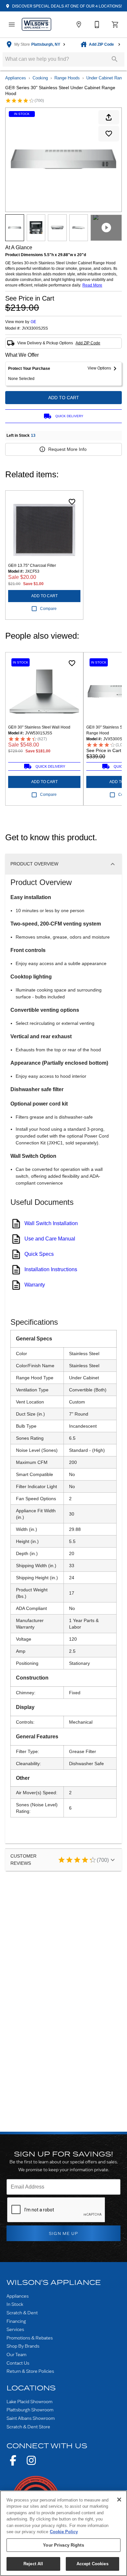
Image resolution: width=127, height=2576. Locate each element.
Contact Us (18, 2363)
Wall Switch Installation (51, 1223)
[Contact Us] (97, 25)
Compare (48, 609)
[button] (12, 25)
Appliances (16, 78)
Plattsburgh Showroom (30, 2410)
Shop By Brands (23, 2346)
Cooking (40, 78)
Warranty (35, 1285)
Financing (16, 2321)
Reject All (33, 2564)
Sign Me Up (64, 2233)
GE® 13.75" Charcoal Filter (32, 566)
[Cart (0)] (115, 25)
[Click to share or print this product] (109, 117)
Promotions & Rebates (30, 2338)
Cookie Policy (64, 2532)
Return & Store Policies (30, 2371)
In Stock (15, 2304)
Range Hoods (67, 78)
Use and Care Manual (50, 1239)
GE (33, 322)
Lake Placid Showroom (29, 2401)
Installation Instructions (51, 1269)
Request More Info (67, 449)
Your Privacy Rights (63, 2545)
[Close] (119, 2500)
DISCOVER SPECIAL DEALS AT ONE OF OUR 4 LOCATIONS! (66, 6)
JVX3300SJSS (35, 328)
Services (15, 2329)
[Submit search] (115, 59)
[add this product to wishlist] (109, 134)
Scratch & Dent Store (28, 2427)
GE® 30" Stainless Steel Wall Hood (39, 727)
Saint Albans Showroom (31, 2418)
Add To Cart (64, 398)
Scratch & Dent (22, 2313)
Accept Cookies (92, 2564)
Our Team (16, 2354)
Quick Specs (39, 1254)
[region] (63, 2533)
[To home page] (36, 24)
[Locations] (79, 25)
